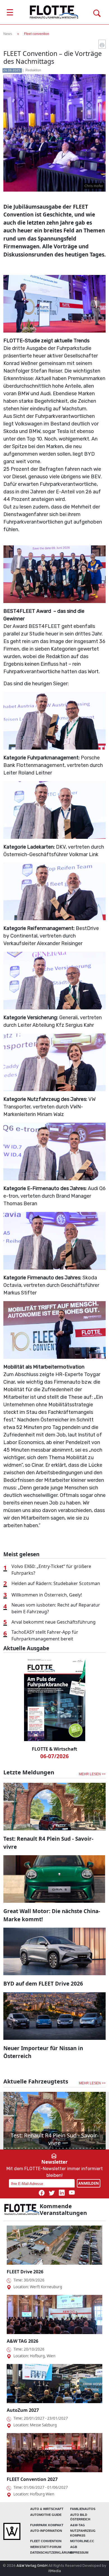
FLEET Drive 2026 (25, 2272)
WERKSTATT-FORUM (46, 2547)
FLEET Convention (46, 2541)
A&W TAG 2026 (22, 2341)
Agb (74, 2547)
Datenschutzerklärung (52, 2553)
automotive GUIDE (46, 2515)
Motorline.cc (82, 2541)
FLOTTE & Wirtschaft (54, 1749)
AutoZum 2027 (23, 2410)
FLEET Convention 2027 (32, 2479)
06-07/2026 (54, 1756)
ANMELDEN (89, 2183)
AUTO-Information (46, 2531)
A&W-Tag (78, 2525)
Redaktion (33, 70)
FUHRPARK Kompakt (47, 2525)
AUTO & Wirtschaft (47, 2509)
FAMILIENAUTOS (83, 2509)
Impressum (79, 2553)
